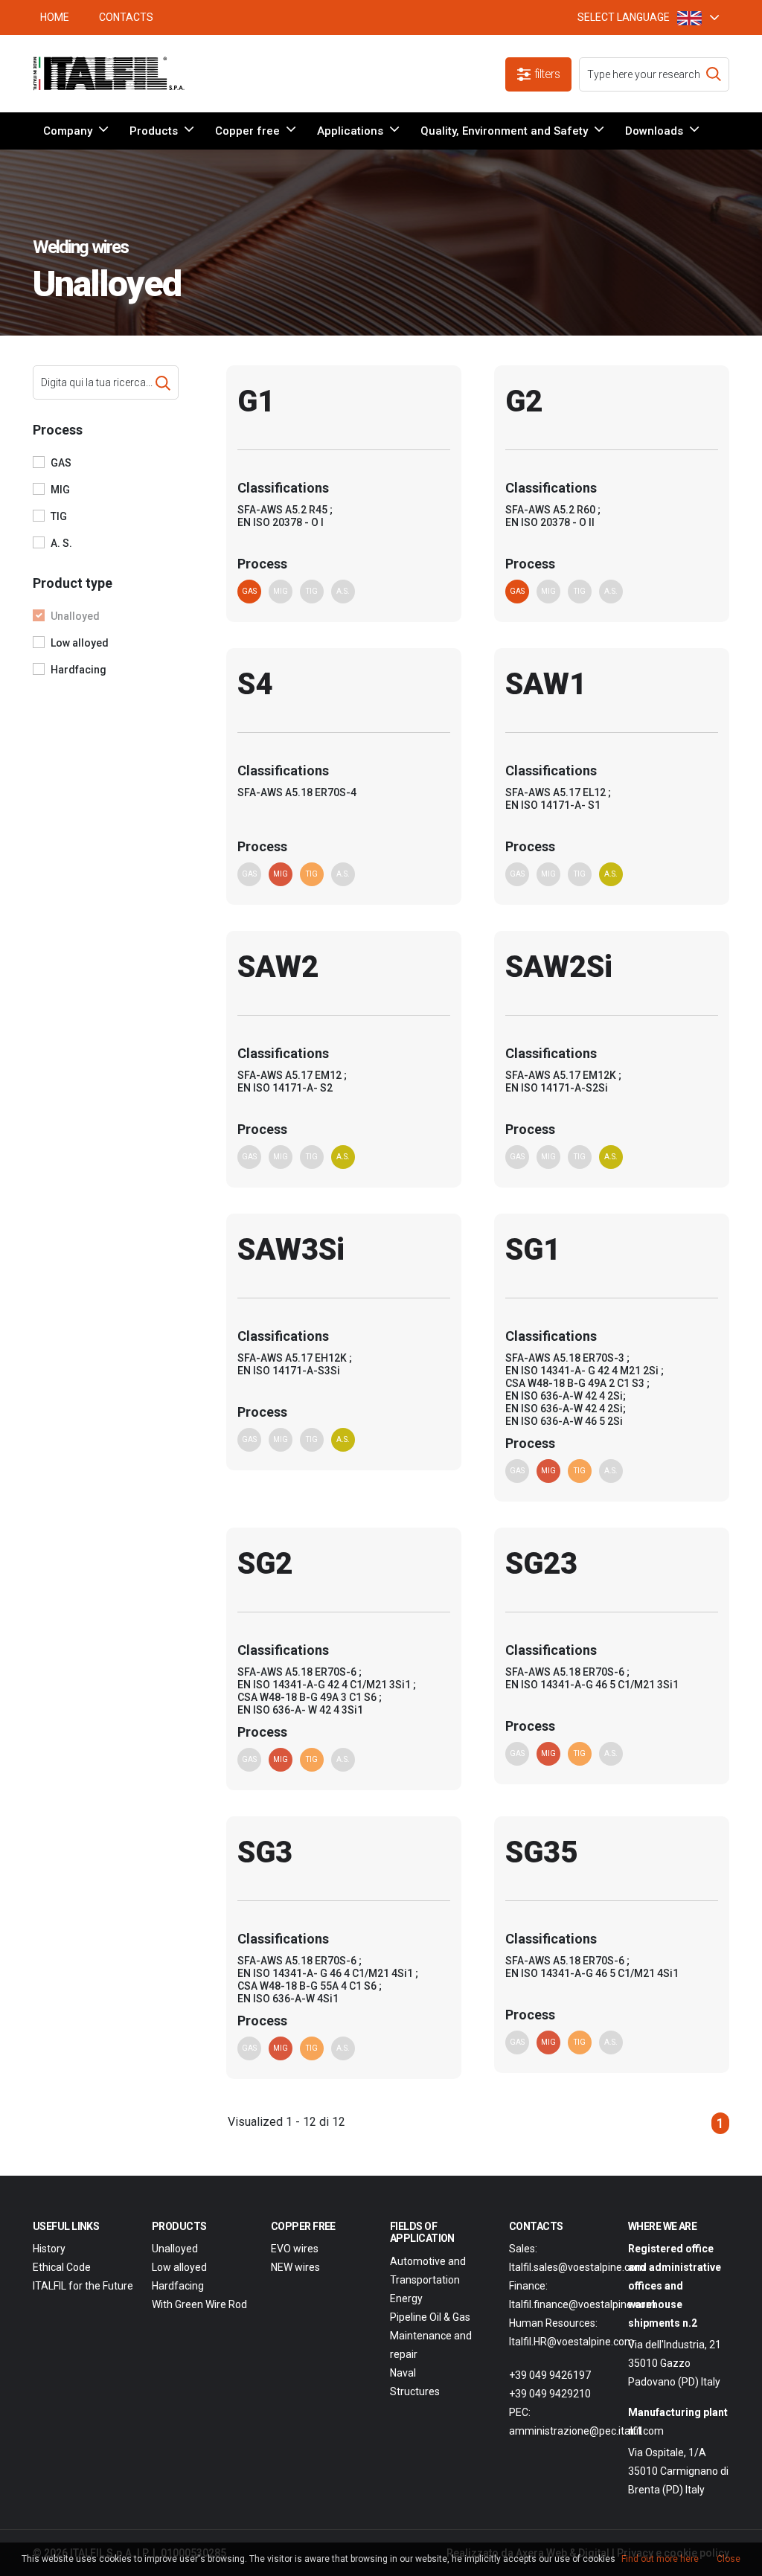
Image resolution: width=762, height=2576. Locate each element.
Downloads (654, 131)
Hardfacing (79, 670)
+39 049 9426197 (550, 2375)
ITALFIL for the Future (83, 2286)
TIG (59, 516)
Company (68, 131)
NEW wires (295, 2267)
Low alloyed (80, 643)
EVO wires (295, 2249)
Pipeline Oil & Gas (430, 2317)
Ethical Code (62, 2267)
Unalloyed (75, 616)
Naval (403, 2373)
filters (547, 74)
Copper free (247, 131)
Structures (415, 2391)
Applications (350, 131)
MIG (60, 490)
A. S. (61, 543)
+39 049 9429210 (550, 2394)
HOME (55, 17)
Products (154, 131)
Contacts (126, 17)
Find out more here (660, 2559)
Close (729, 2559)
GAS (61, 463)
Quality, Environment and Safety (504, 131)
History (49, 2249)
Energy (406, 2298)
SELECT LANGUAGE (624, 17)
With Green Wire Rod (199, 2304)
